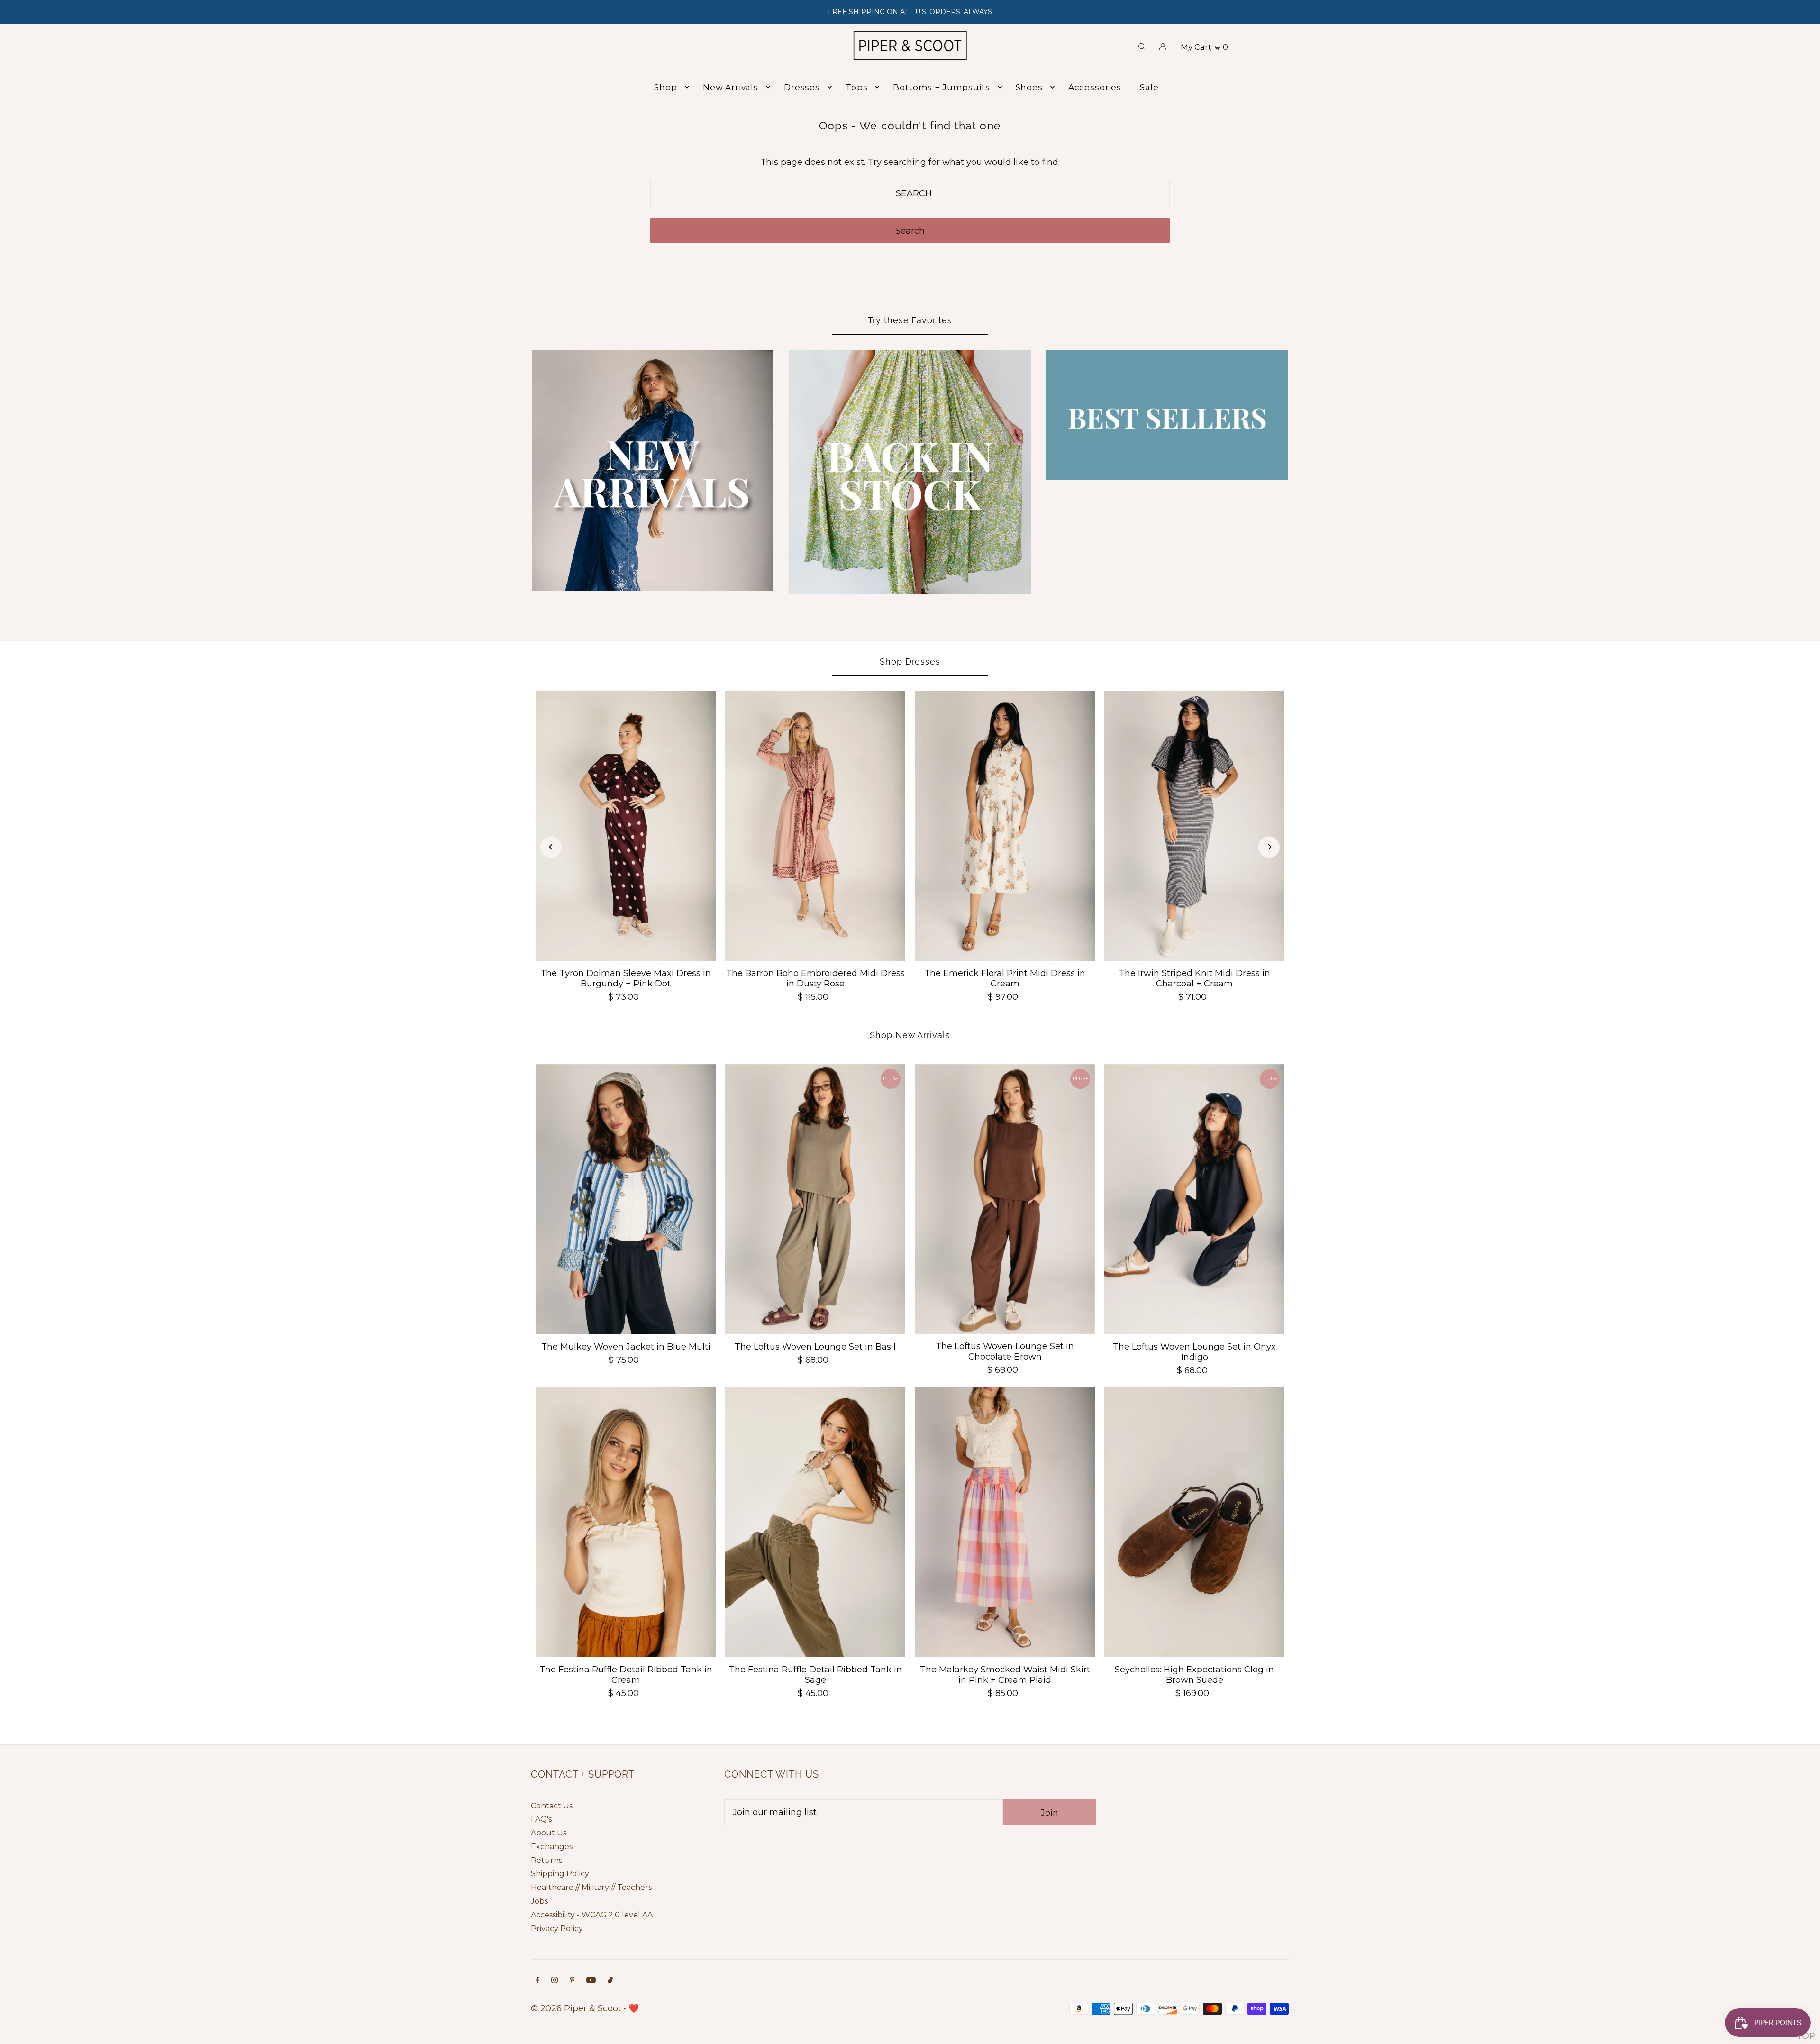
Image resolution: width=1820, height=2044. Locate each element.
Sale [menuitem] (1149, 87)
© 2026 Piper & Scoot (576, 2008)
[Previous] (551, 847)
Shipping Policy (560, 1874)
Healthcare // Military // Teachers (591, 1887)
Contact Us (552, 1806)
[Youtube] (591, 1981)
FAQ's (541, 1819)
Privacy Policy (557, 1929)
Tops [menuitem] (856, 87)
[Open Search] (1142, 46)
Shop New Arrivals (910, 1035)
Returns (546, 1860)
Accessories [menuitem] (1095, 87)
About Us (549, 1833)
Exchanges (552, 1847)
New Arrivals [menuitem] (731, 87)
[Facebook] (537, 1981)
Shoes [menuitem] (1029, 87)
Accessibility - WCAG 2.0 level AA (592, 1915)
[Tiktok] (610, 1981)
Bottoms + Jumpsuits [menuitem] (941, 87)
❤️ (634, 2008)
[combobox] (910, 193)
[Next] (1269, 847)
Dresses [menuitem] (802, 87)
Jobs (539, 1901)
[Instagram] (555, 1981)
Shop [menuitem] (665, 87)
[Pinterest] (572, 1981)
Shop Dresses (910, 662)
